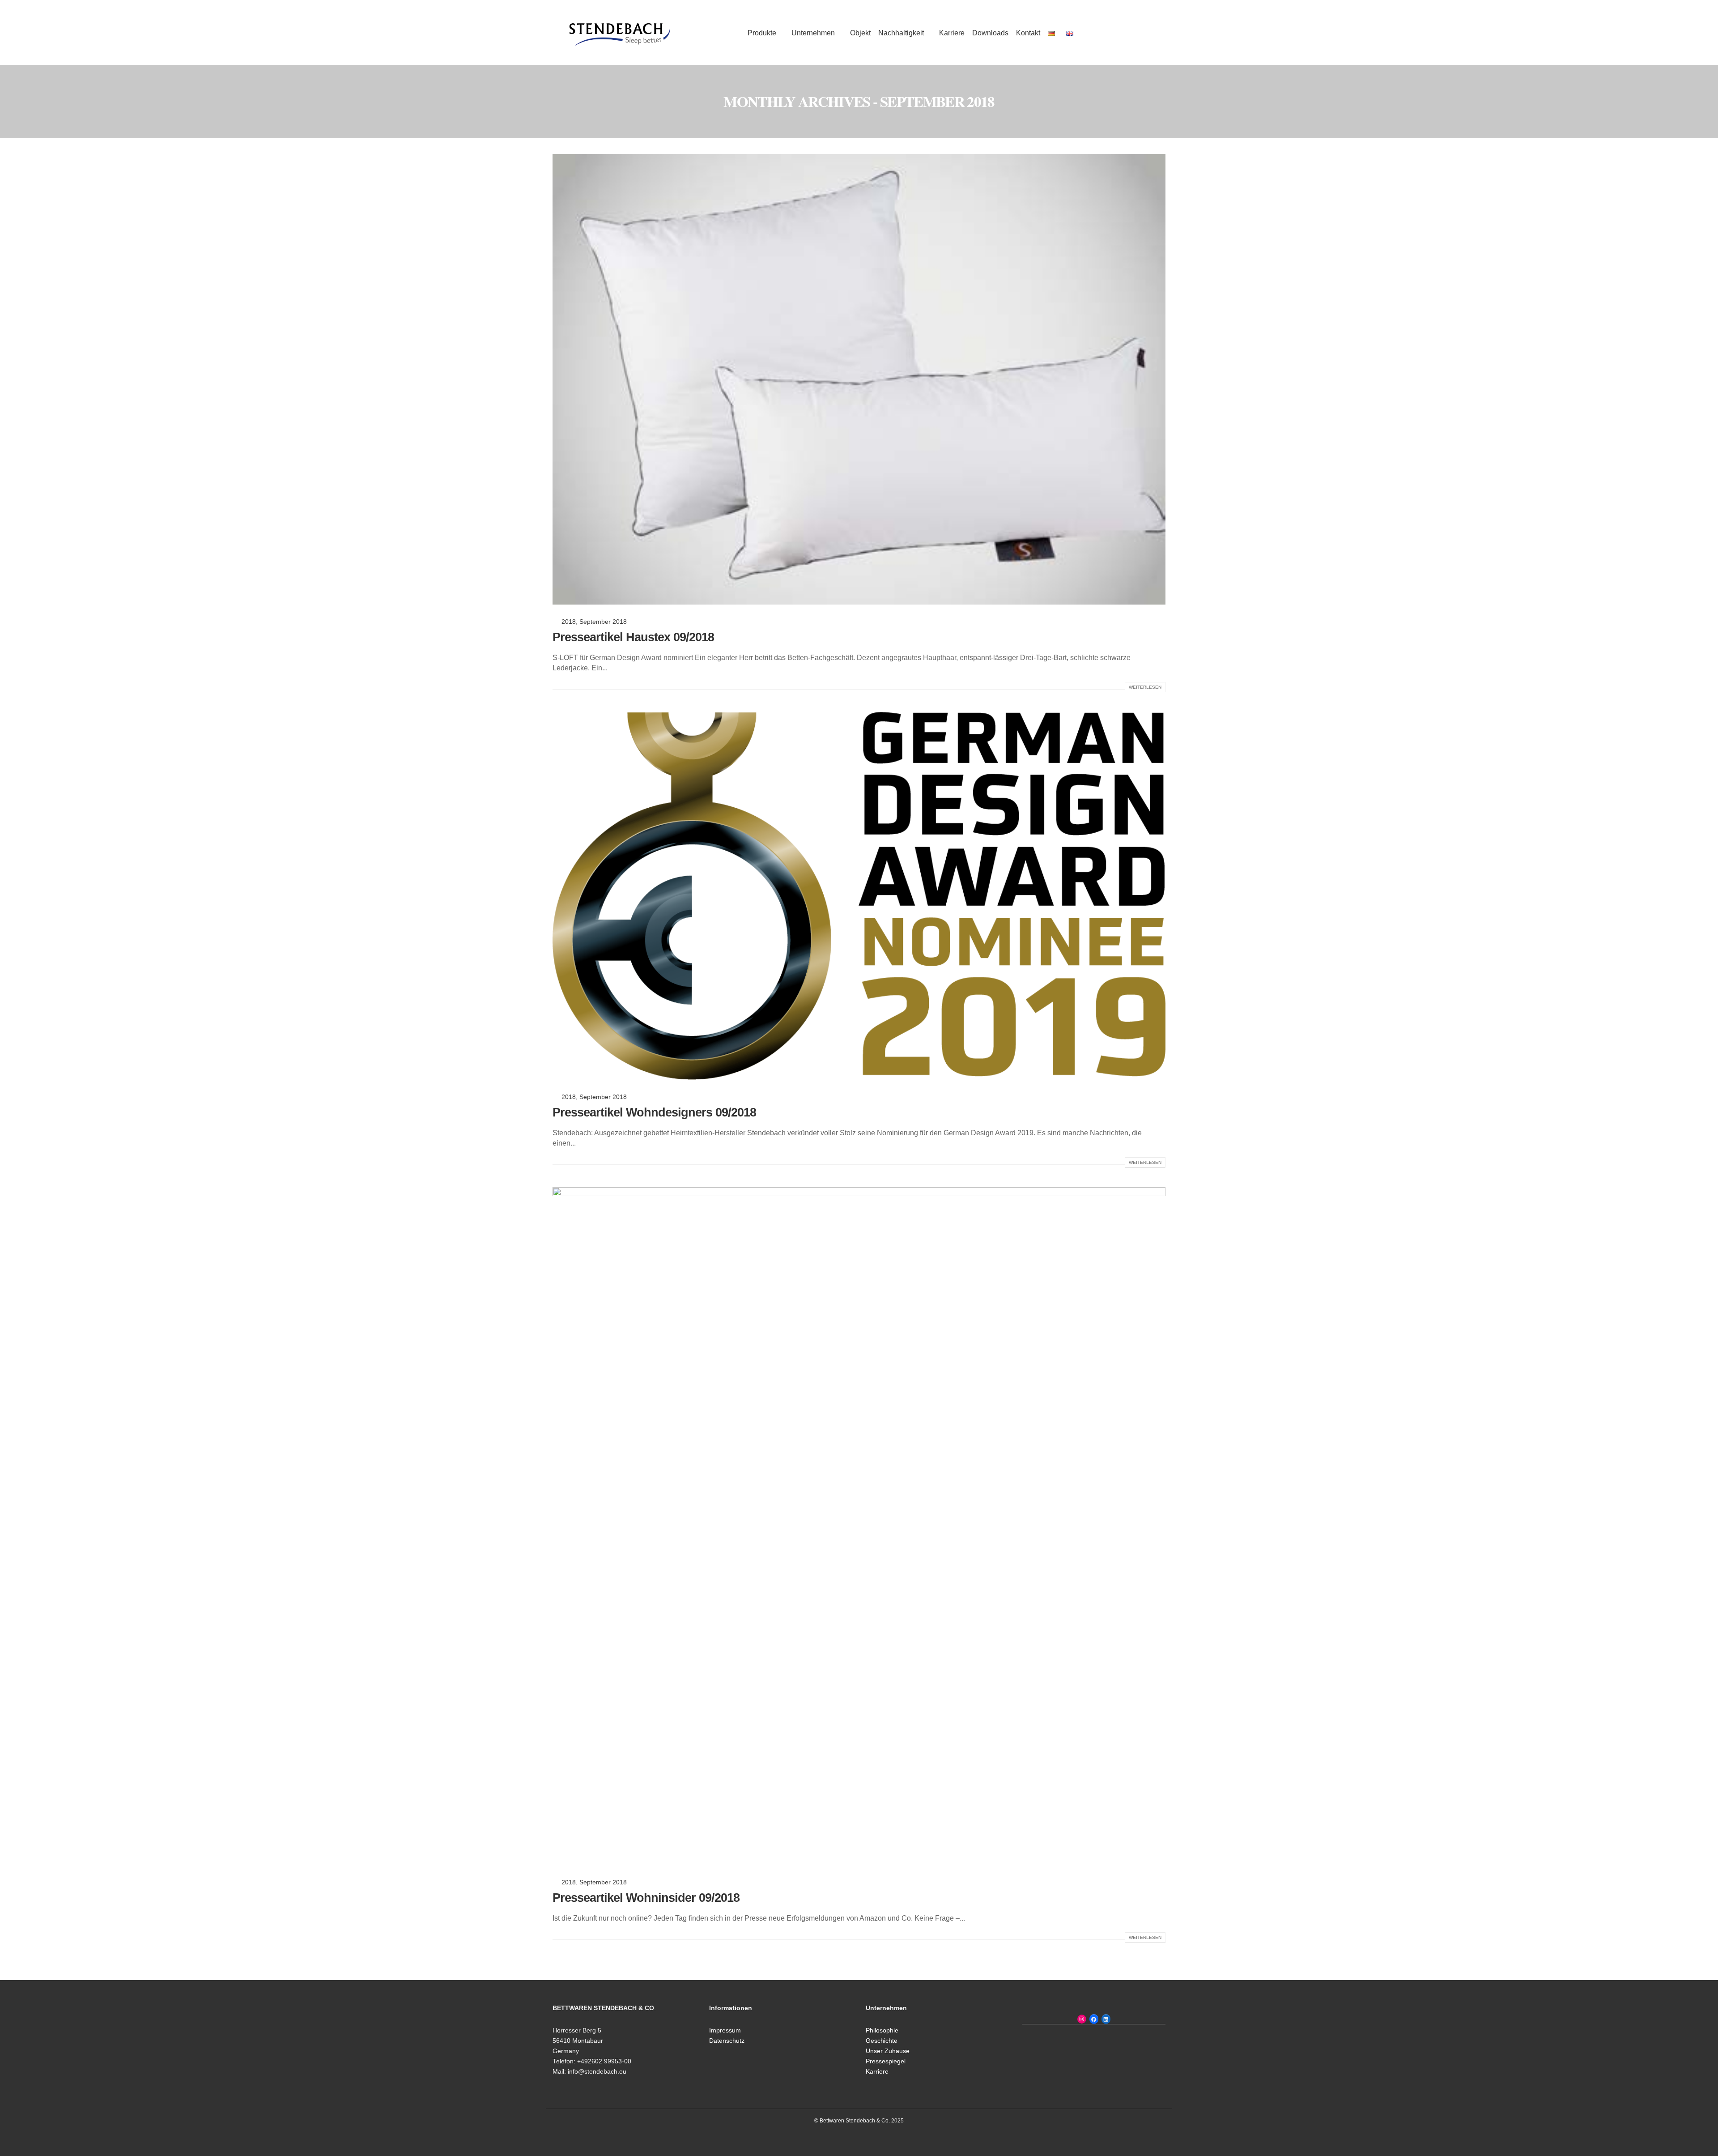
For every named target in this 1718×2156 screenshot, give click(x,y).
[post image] (859, 379)
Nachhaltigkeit (901, 33)
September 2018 (603, 622)
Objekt (860, 33)
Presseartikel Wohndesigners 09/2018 (654, 1112)
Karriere (952, 33)
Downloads (990, 33)
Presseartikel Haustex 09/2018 (633, 637)
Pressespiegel (886, 2061)
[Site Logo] (620, 32)
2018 (569, 622)
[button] (1098, 33)
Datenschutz (727, 2041)
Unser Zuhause (888, 2051)
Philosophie (882, 2030)
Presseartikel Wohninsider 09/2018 (646, 1898)
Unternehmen (813, 33)
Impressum (725, 2030)
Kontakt (1028, 33)
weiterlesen (1145, 687)
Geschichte (882, 2041)
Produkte (762, 33)
